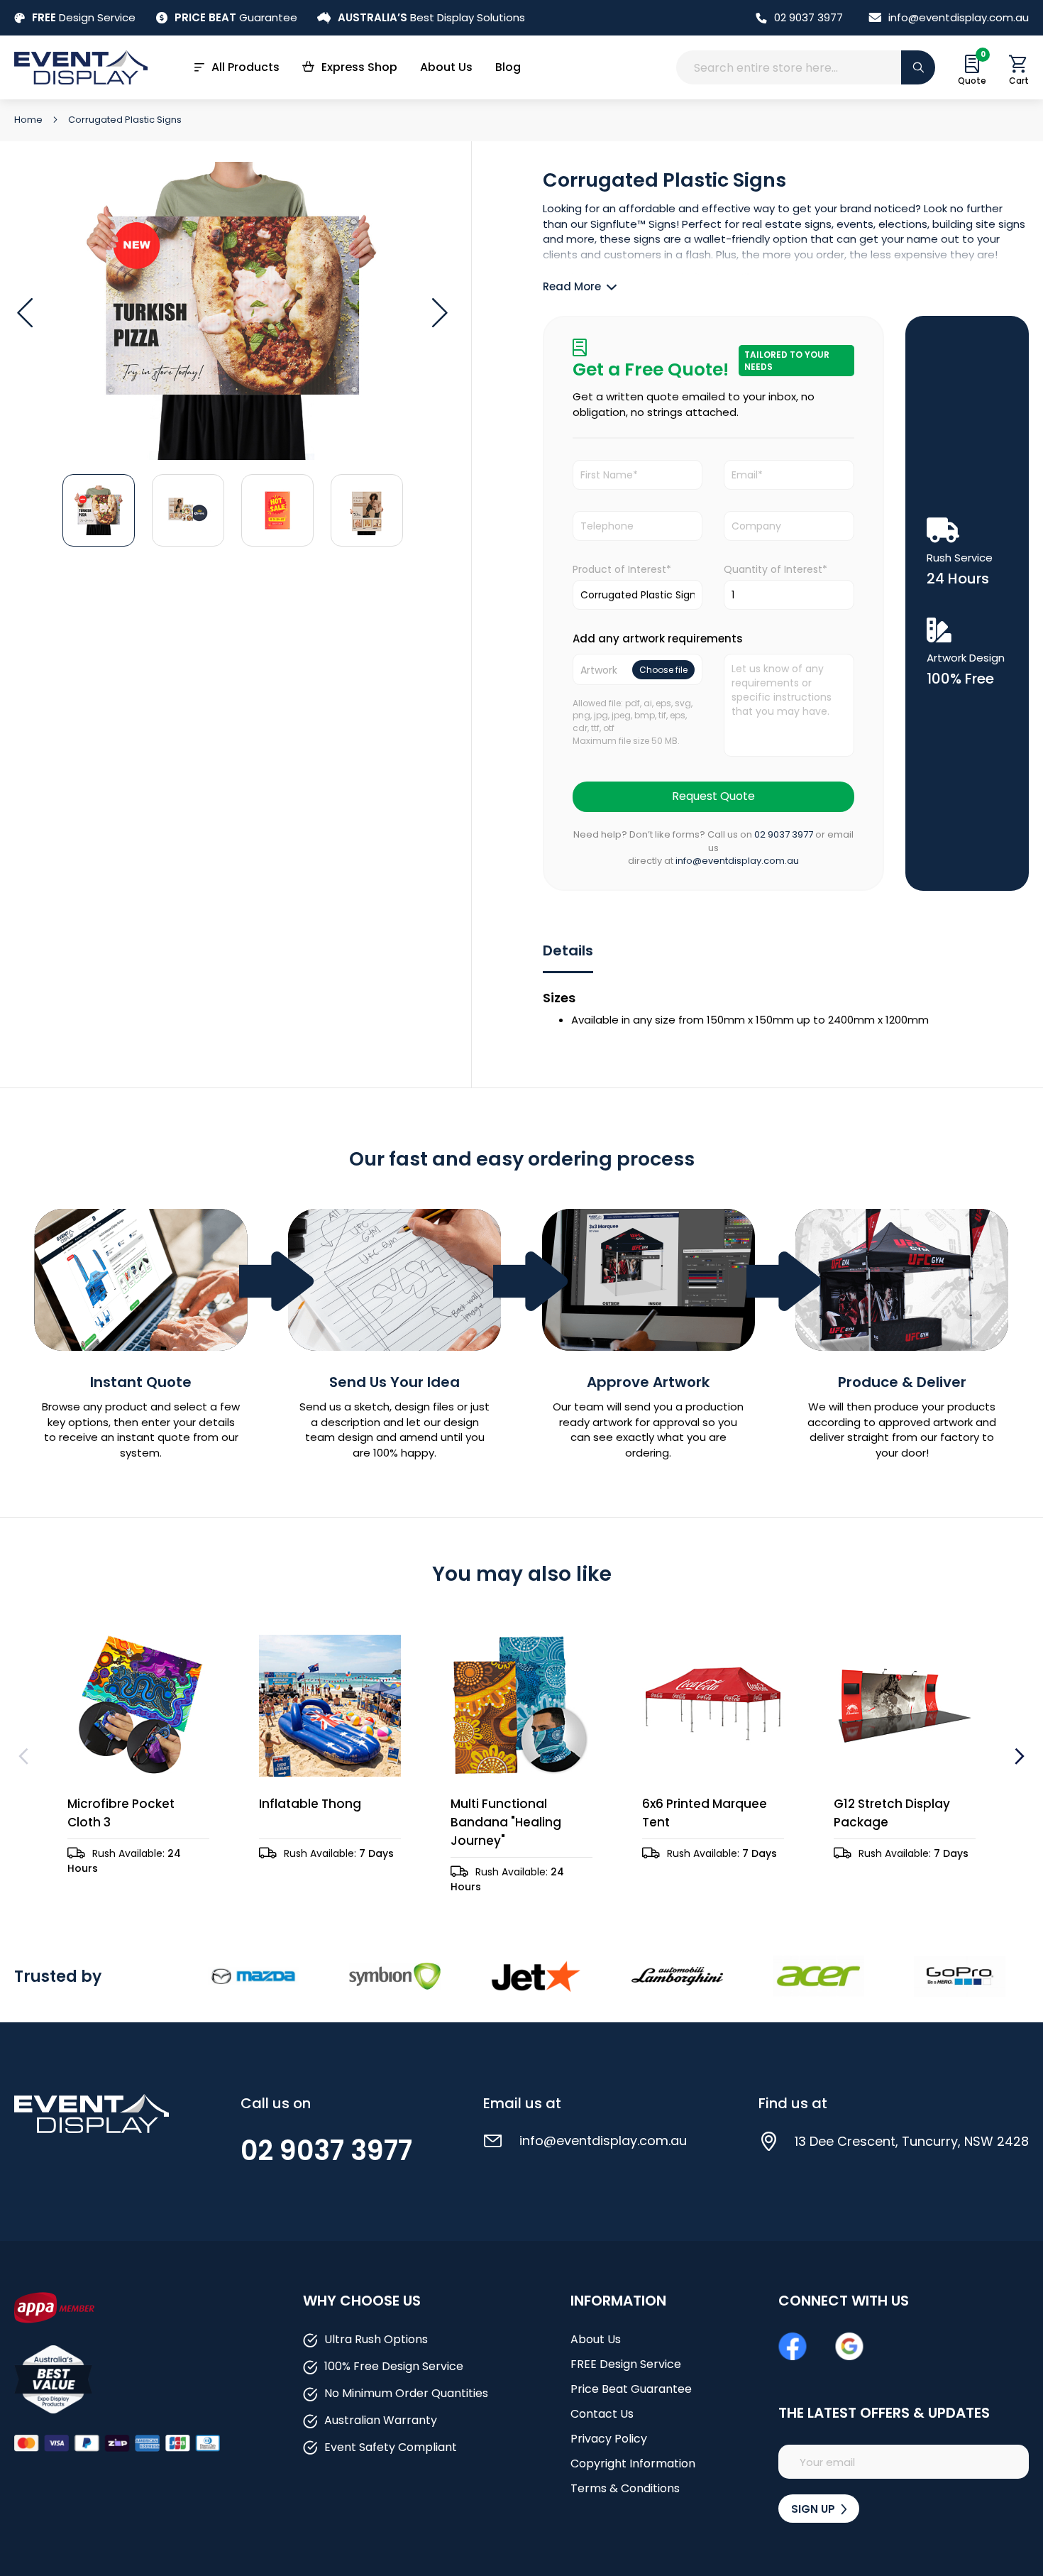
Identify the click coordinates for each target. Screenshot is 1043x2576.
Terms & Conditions (625, 2488)
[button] (25, 313)
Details (568, 950)
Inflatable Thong (310, 1804)
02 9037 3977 (809, 17)
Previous (25, 1756)
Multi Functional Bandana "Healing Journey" (506, 1822)
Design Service (84, 17)
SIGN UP (815, 2509)
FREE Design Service (626, 2364)
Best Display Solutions (431, 17)
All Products (245, 67)
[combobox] (806, 67)
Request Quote (713, 796)
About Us (446, 67)
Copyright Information (633, 2463)
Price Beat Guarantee (631, 2389)
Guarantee (236, 17)
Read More (572, 286)
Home (29, 120)
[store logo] (81, 67)
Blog (508, 67)
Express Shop (359, 67)
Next (1018, 1756)
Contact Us (602, 2414)
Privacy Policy (609, 2439)
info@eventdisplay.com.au (959, 17)
